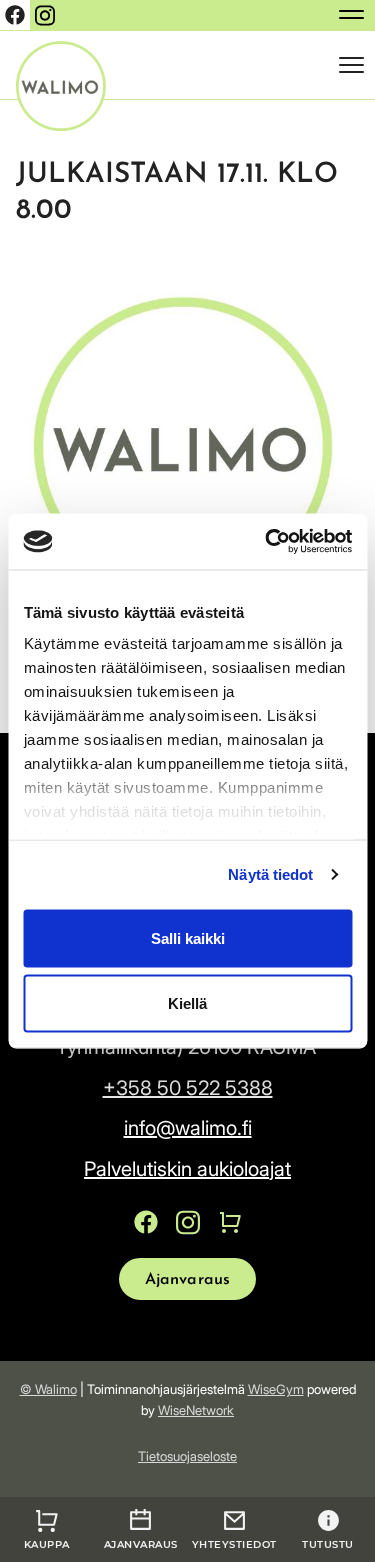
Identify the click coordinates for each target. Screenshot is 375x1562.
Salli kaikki (188, 937)
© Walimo (48, 1389)
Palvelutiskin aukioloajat (187, 1169)
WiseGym (276, 1389)
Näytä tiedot (270, 874)
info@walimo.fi (188, 1128)
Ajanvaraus (188, 1280)
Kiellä (187, 1003)
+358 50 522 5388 (188, 1088)
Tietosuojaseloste (187, 1456)
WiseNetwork (196, 1410)
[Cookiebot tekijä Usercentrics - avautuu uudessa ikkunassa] (267, 542)
